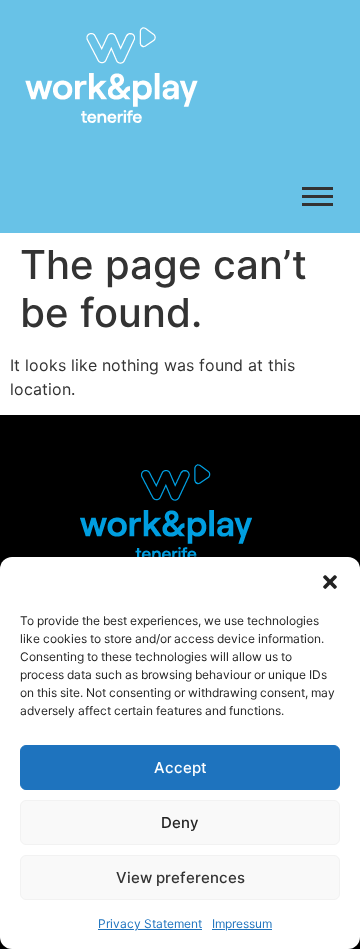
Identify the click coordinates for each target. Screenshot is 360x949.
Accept (180, 767)
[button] (330, 582)
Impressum (242, 923)
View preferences (180, 877)
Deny (180, 822)
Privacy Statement (150, 923)
